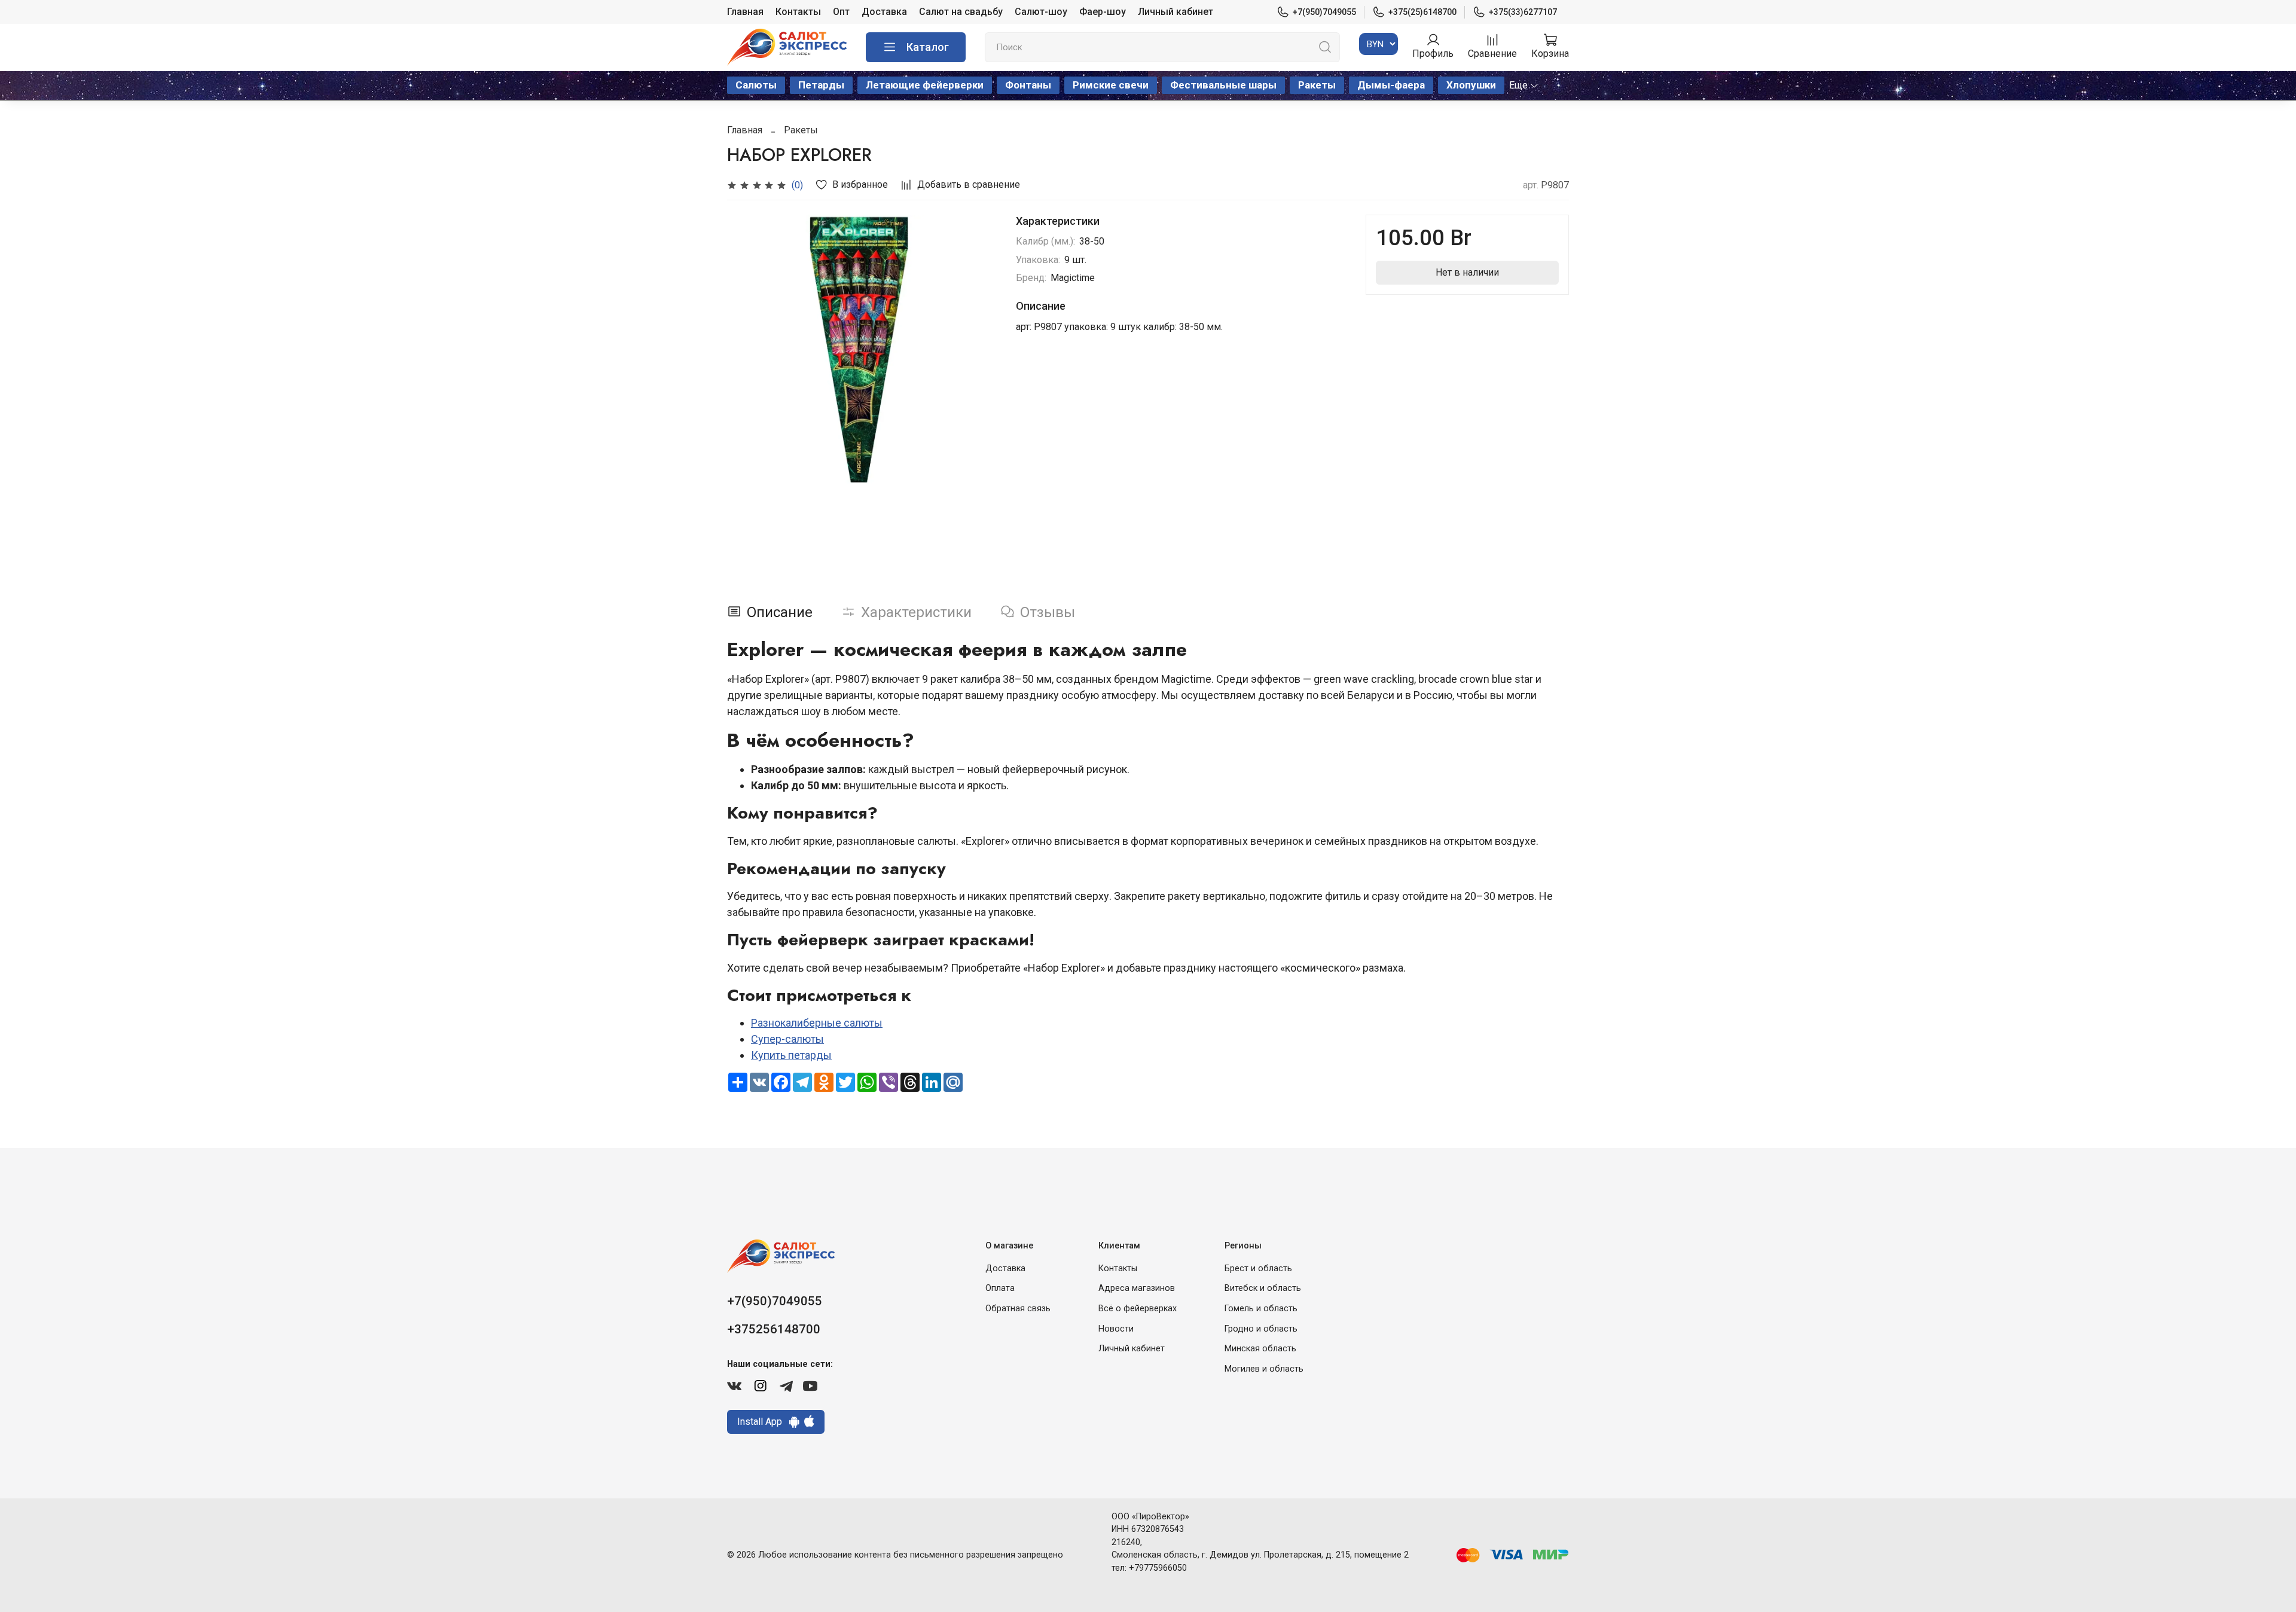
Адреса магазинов (1137, 1288)
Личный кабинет (1176, 12)
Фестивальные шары (1223, 85)
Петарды (821, 85)
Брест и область (1258, 1268)
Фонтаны (1028, 85)
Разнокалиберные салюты (817, 1023)
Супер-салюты (787, 1039)
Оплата (1000, 1288)
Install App (763, 1422)
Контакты (798, 12)
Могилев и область (1264, 1369)
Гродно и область (1261, 1329)
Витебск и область (1263, 1288)
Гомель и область (1261, 1309)
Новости (1116, 1329)
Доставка (884, 12)
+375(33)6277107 (1523, 12)
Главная (745, 12)
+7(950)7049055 (1324, 12)
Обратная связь (1018, 1309)
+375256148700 (774, 1329)
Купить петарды (791, 1055)
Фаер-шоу (1103, 12)
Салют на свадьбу (961, 12)
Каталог (928, 47)
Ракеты (1317, 85)
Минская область (1260, 1349)
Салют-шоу (1041, 12)
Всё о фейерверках (1138, 1309)
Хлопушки (1471, 85)
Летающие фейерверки (925, 85)
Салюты (756, 85)
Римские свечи (1111, 85)
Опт (841, 12)
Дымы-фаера (1391, 85)
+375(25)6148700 (1422, 12)
